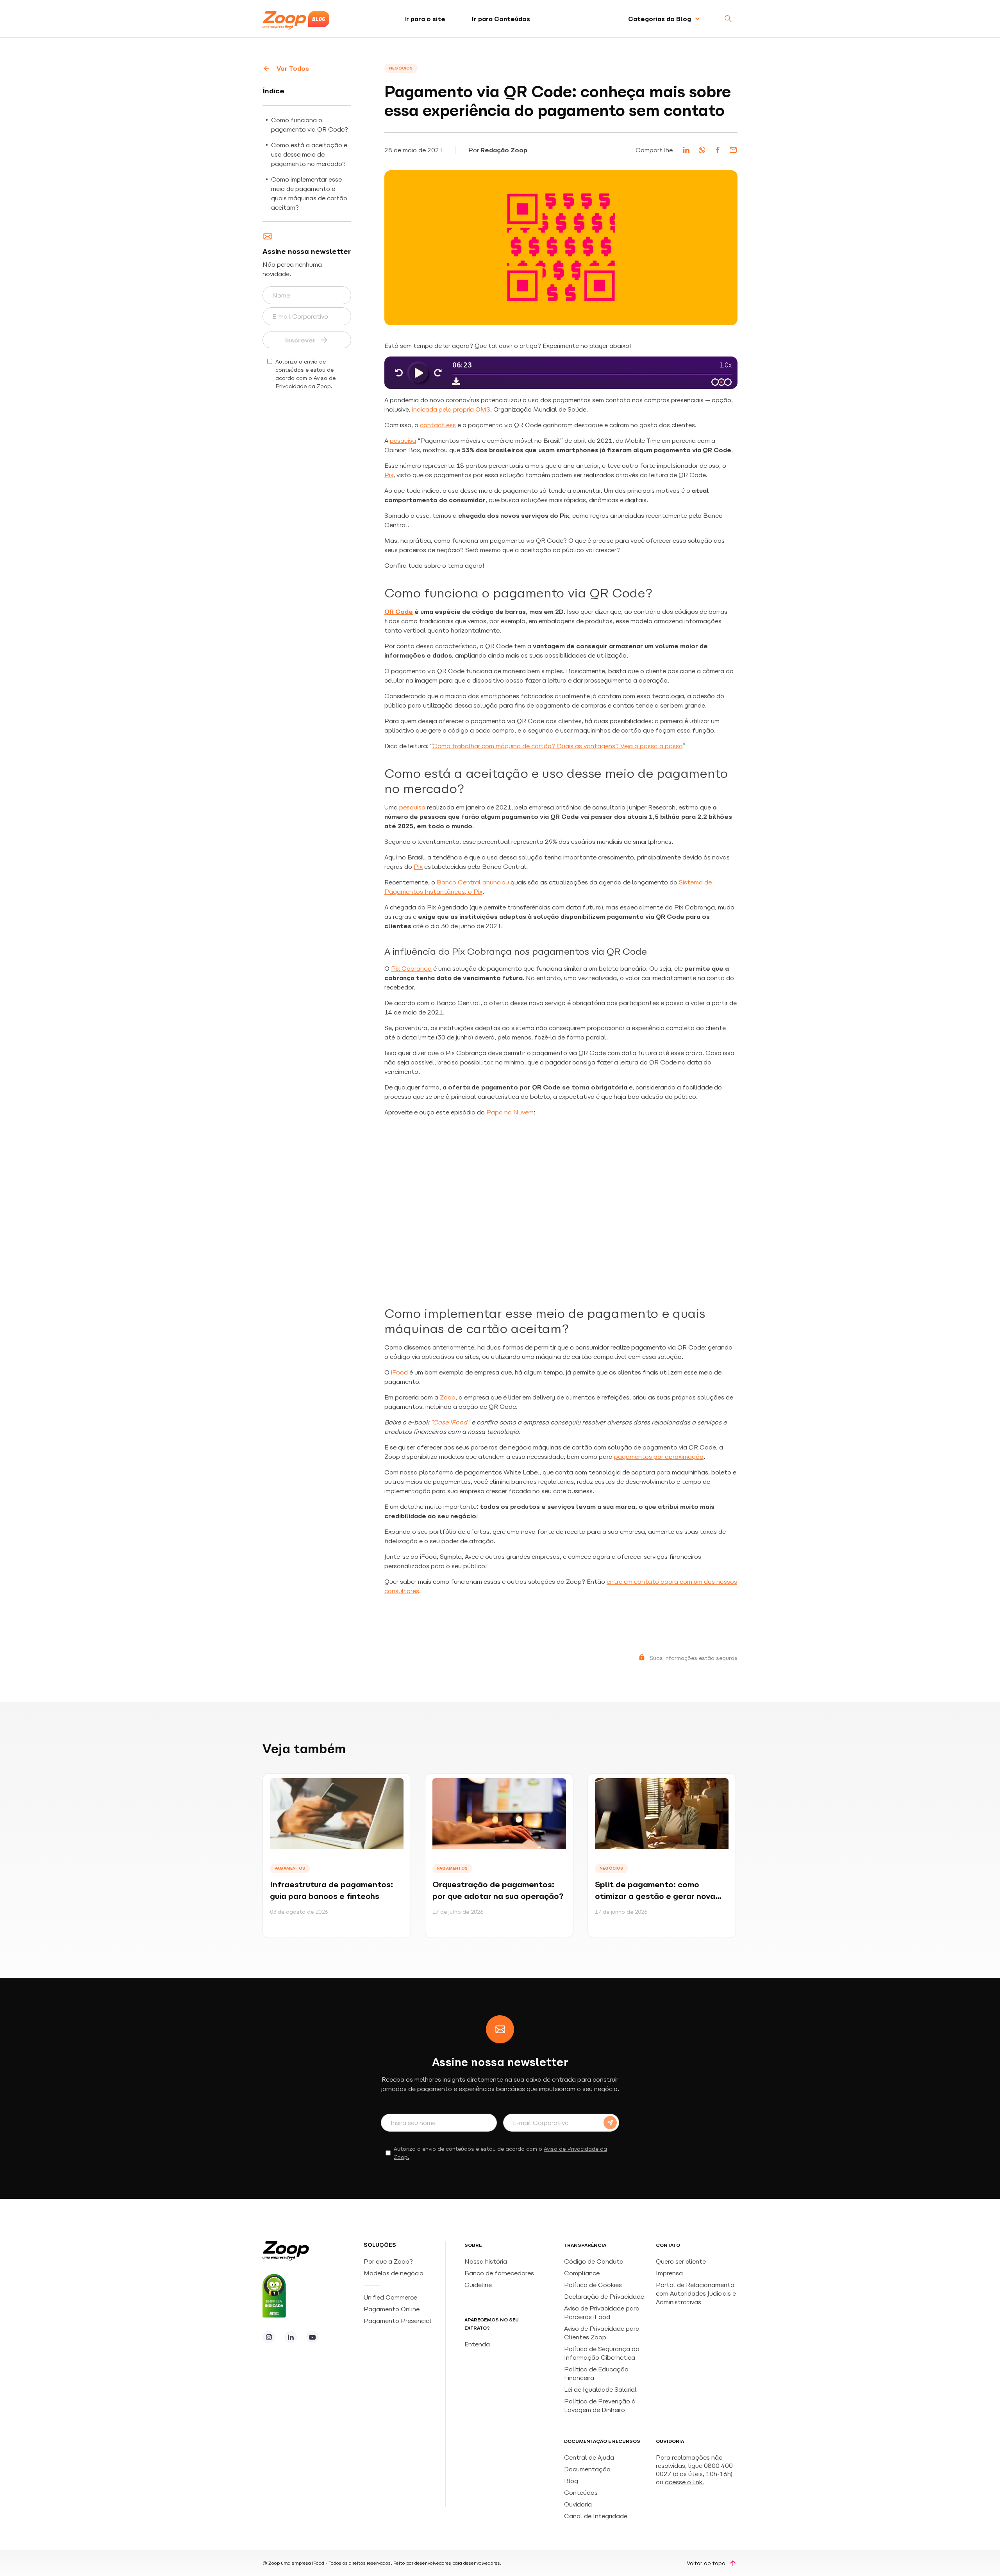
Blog (571, 2481)
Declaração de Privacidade (604, 2296)
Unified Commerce (391, 2297)
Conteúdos (581, 2492)
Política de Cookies (593, 2285)
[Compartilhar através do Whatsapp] (702, 150)
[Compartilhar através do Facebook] (718, 150)
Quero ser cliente (681, 2261)
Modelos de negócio (394, 2273)
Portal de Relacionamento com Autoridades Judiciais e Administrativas (696, 2293)
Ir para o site (425, 19)
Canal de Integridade (596, 2516)
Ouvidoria (578, 2504)
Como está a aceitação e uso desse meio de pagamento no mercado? (310, 154)
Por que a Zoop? (388, 2261)
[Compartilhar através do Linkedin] (686, 150)
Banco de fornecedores (499, 2273)
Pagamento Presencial (398, 2321)
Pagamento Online (392, 2309)
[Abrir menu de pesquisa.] (728, 19)
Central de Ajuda (589, 2457)
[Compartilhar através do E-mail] (733, 150)
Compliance (582, 2273)
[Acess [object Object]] (269, 2337)
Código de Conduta (594, 2261)
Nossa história (486, 2261)
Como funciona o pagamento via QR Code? (310, 125)
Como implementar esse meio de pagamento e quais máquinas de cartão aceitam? (309, 193)
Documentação (587, 2469)
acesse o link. (684, 2482)
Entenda (477, 2344)
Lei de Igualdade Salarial (600, 2389)
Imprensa (669, 2273)
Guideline (478, 2285)
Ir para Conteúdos (501, 19)
